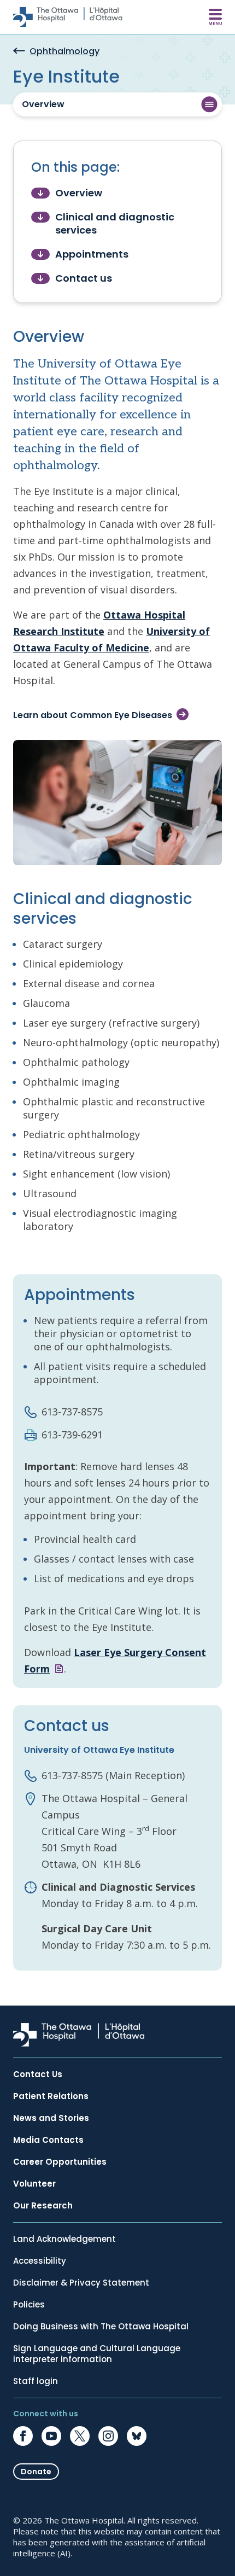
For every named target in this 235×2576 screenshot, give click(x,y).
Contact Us (38, 2074)
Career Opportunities (60, 2162)
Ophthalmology (64, 52)
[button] (117, 104)
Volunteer (34, 2184)
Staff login (36, 2381)
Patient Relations (51, 2096)
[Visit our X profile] (80, 2436)
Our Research (43, 2206)
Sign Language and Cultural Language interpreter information (97, 2354)
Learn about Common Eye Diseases (93, 715)
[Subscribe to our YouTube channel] (51, 2436)
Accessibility (40, 2261)
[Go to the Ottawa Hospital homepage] (68, 17)
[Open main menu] (215, 17)
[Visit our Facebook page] (23, 2436)
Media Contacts (48, 2140)
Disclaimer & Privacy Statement (81, 2283)
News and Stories (51, 2118)
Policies (29, 2305)
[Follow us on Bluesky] (137, 2436)
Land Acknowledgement (64, 2239)
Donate (36, 2472)
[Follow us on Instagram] (108, 2436)
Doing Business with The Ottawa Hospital (101, 2327)
